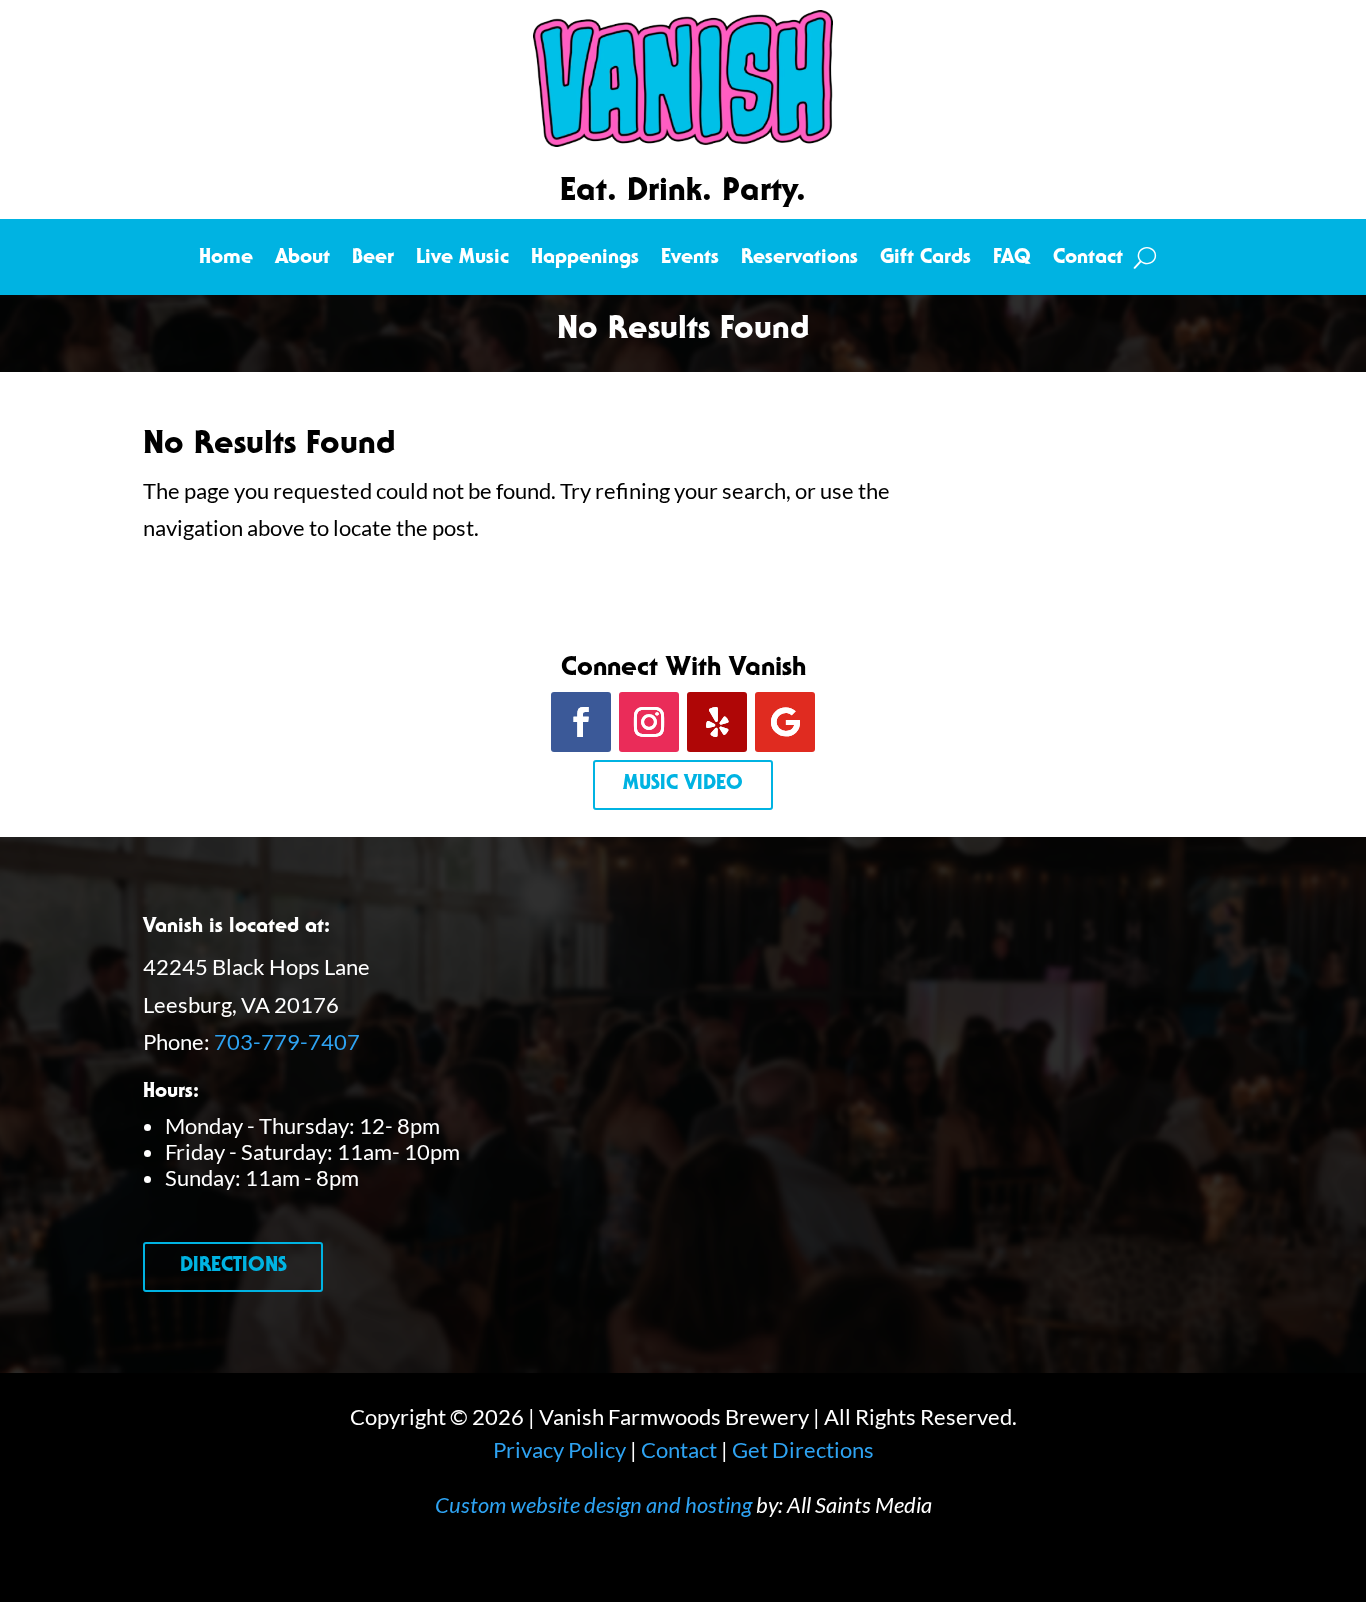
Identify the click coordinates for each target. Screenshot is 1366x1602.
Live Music (462, 260)
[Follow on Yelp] (717, 722)
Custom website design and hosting (593, 1504)
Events (690, 260)
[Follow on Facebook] (581, 722)
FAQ (1012, 260)
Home (226, 260)
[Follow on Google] (785, 722)
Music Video (683, 785)
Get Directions (803, 1449)
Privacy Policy (559, 1449)
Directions (233, 1267)
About (302, 260)
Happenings (585, 260)
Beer (373, 260)
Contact (1088, 260)
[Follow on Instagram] (649, 722)
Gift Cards (925, 260)
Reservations (799, 260)
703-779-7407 (287, 1041)
